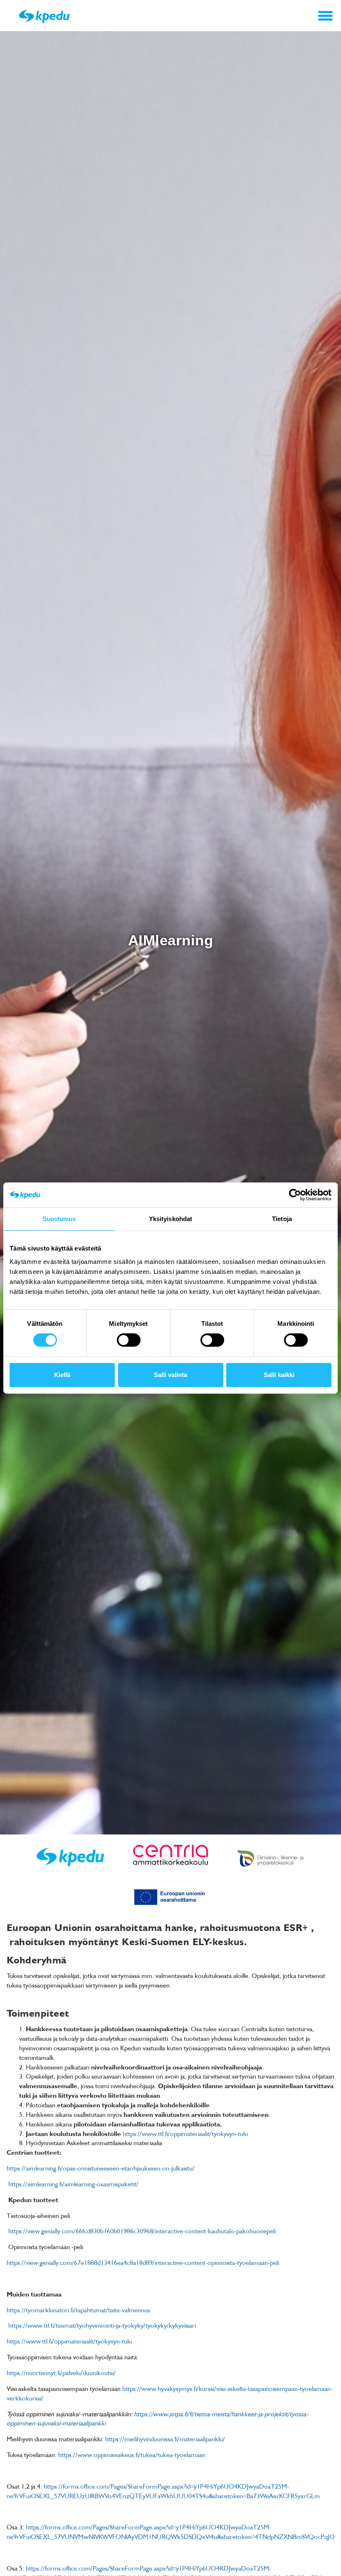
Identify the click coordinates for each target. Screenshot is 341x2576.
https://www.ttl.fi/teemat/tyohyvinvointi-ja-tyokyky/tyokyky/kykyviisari (102, 2325)
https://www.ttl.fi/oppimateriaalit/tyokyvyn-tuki (185, 2133)
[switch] (129, 1340)
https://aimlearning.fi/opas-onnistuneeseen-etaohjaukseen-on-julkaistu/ (101, 2168)
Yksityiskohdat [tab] (170, 1219)
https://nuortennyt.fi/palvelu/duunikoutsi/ (61, 2373)
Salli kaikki (279, 1375)
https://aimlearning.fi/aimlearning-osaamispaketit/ (73, 2184)
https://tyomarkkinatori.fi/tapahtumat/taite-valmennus (78, 2310)
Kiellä (62, 1375)
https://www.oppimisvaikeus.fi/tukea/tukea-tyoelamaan (132, 2455)
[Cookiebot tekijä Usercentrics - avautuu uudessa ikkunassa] (295, 1195)
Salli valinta (170, 1375)
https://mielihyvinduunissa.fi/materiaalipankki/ (165, 2439)
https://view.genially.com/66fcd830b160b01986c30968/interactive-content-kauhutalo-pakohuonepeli (142, 2231)
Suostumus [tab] (59, 1219)
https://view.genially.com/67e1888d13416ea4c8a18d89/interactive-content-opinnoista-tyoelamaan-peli (143, 2262)
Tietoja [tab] (282, 1219)
